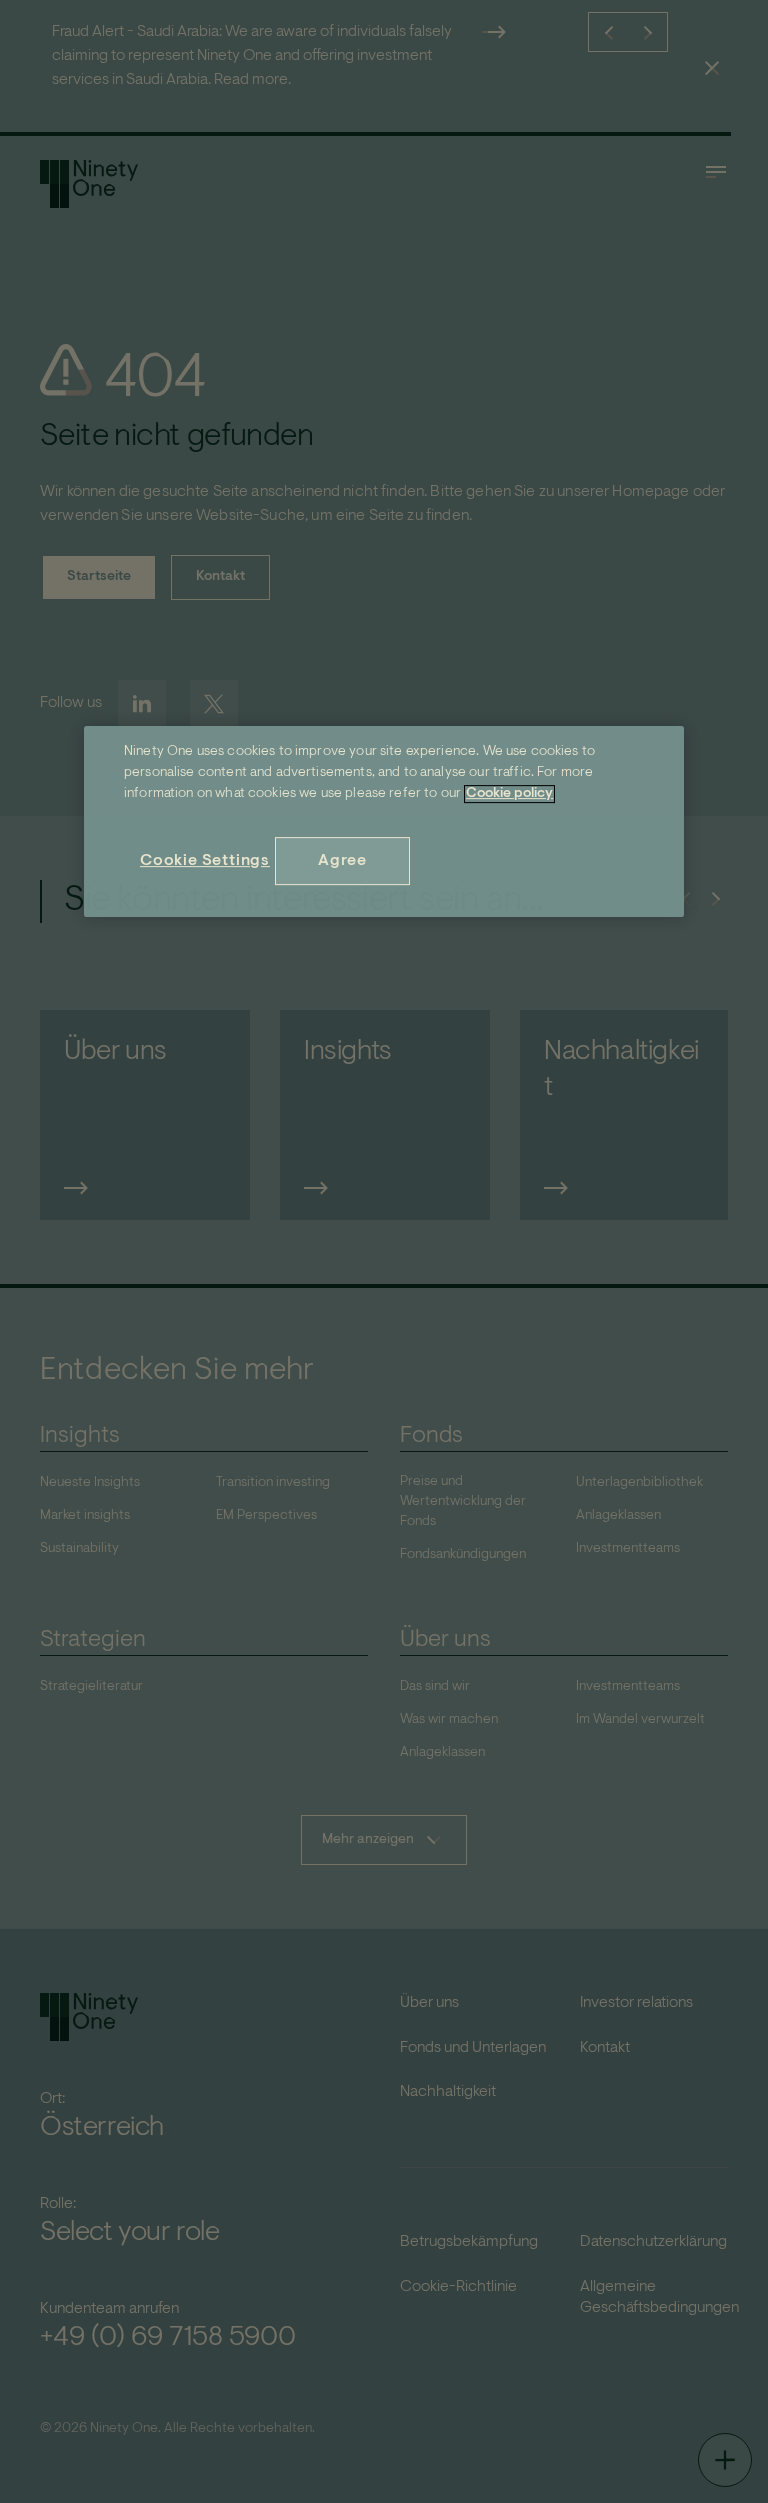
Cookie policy (509, 794)
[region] (384, 821)
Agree (342, 861)
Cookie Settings (205, 861)
